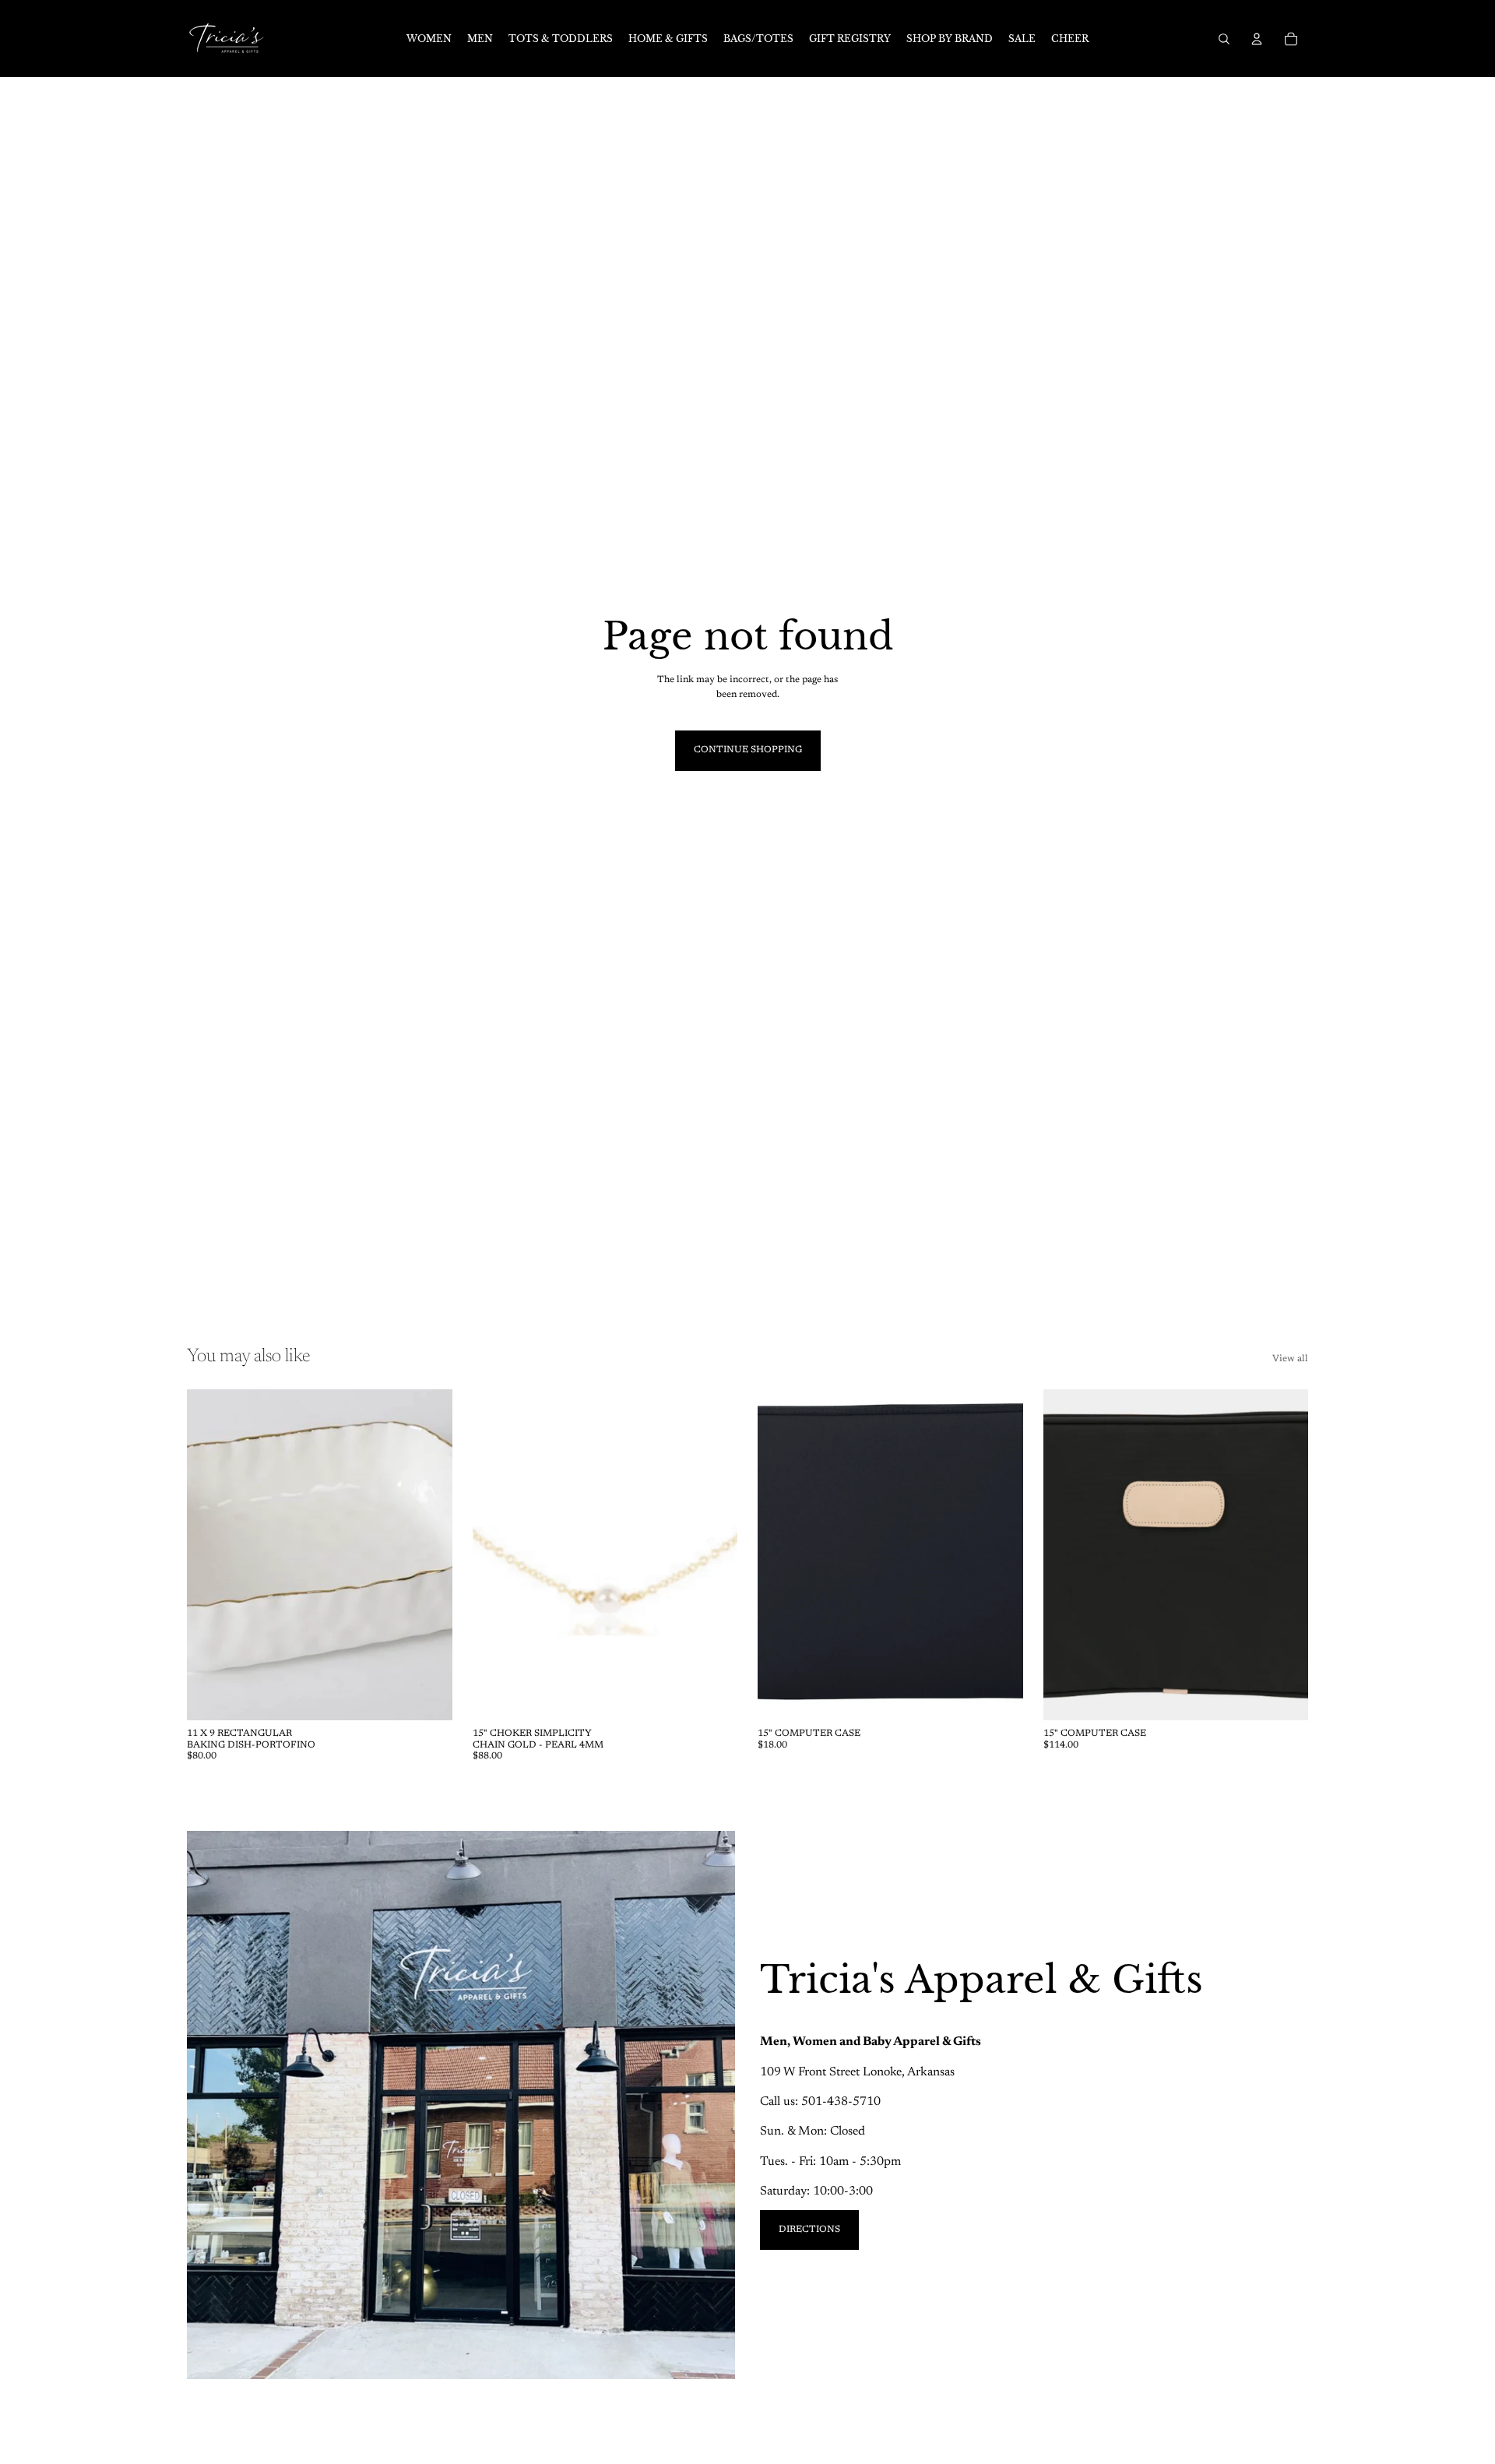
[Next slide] (429, 1555)
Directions (809, 2230)
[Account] (1257, 39)
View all (1290, 1359)
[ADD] (428, 1697)
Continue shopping (748, 750)
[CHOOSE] (1284, 1697)
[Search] (1224, 39)
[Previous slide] (210, 1555)
